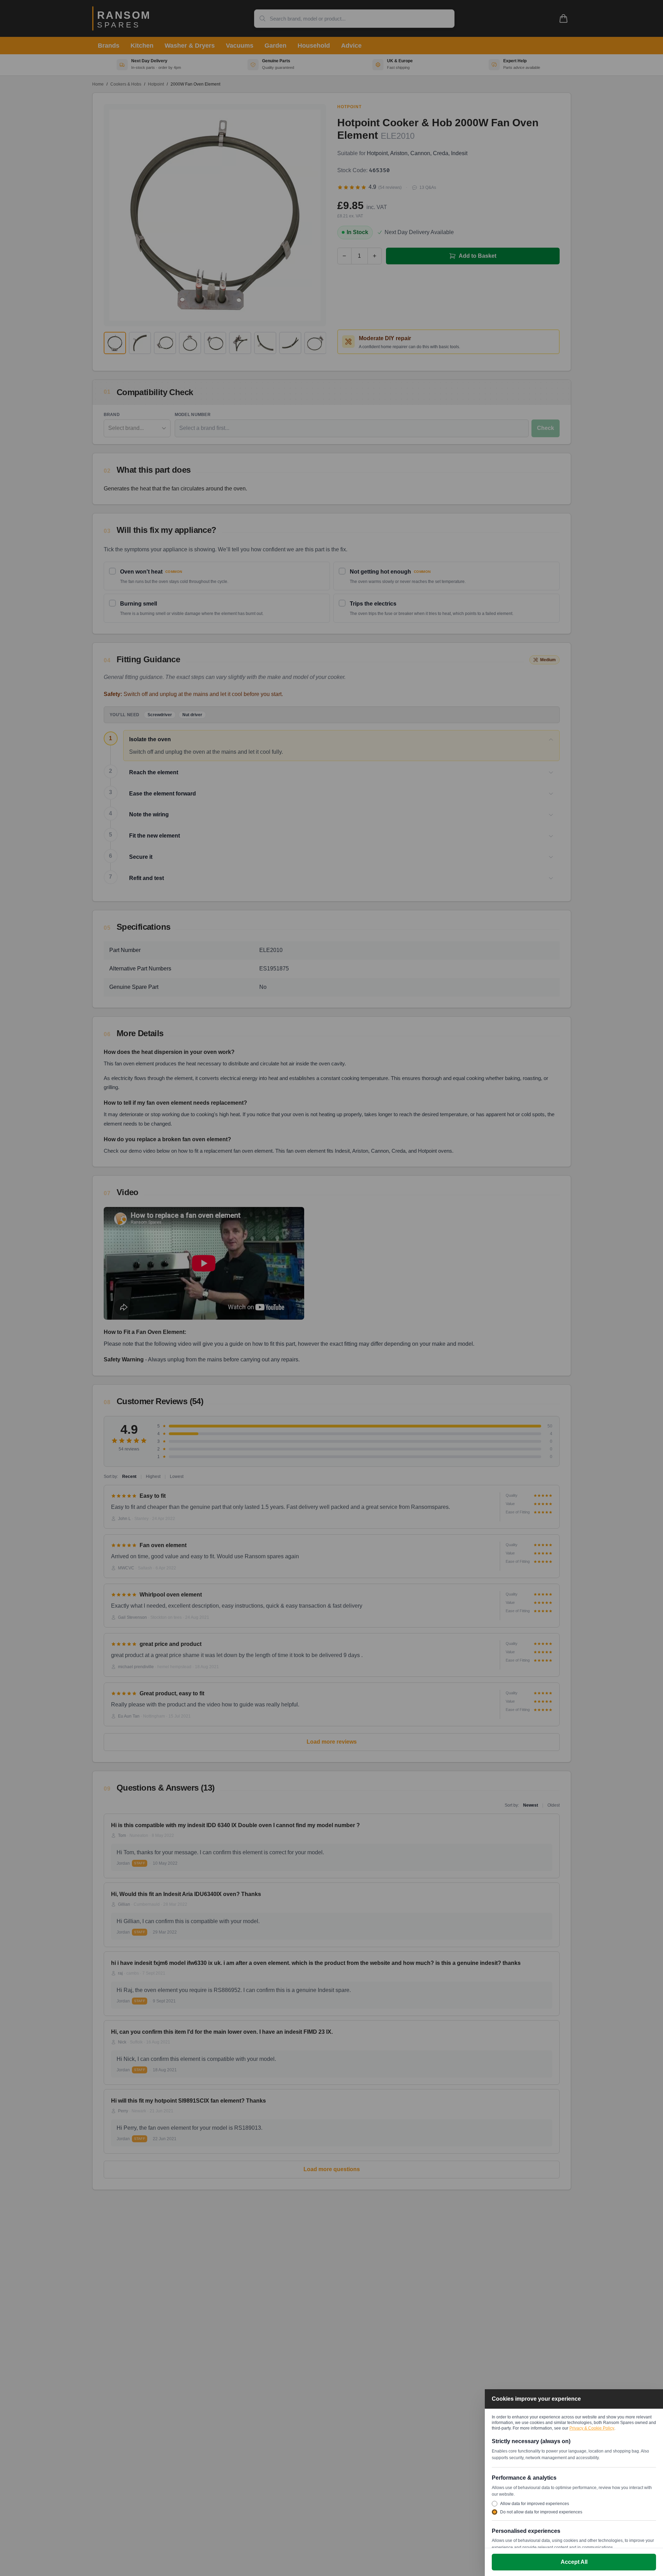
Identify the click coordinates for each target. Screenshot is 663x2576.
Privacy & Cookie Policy (592, 2428)
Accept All (574, 2562)
